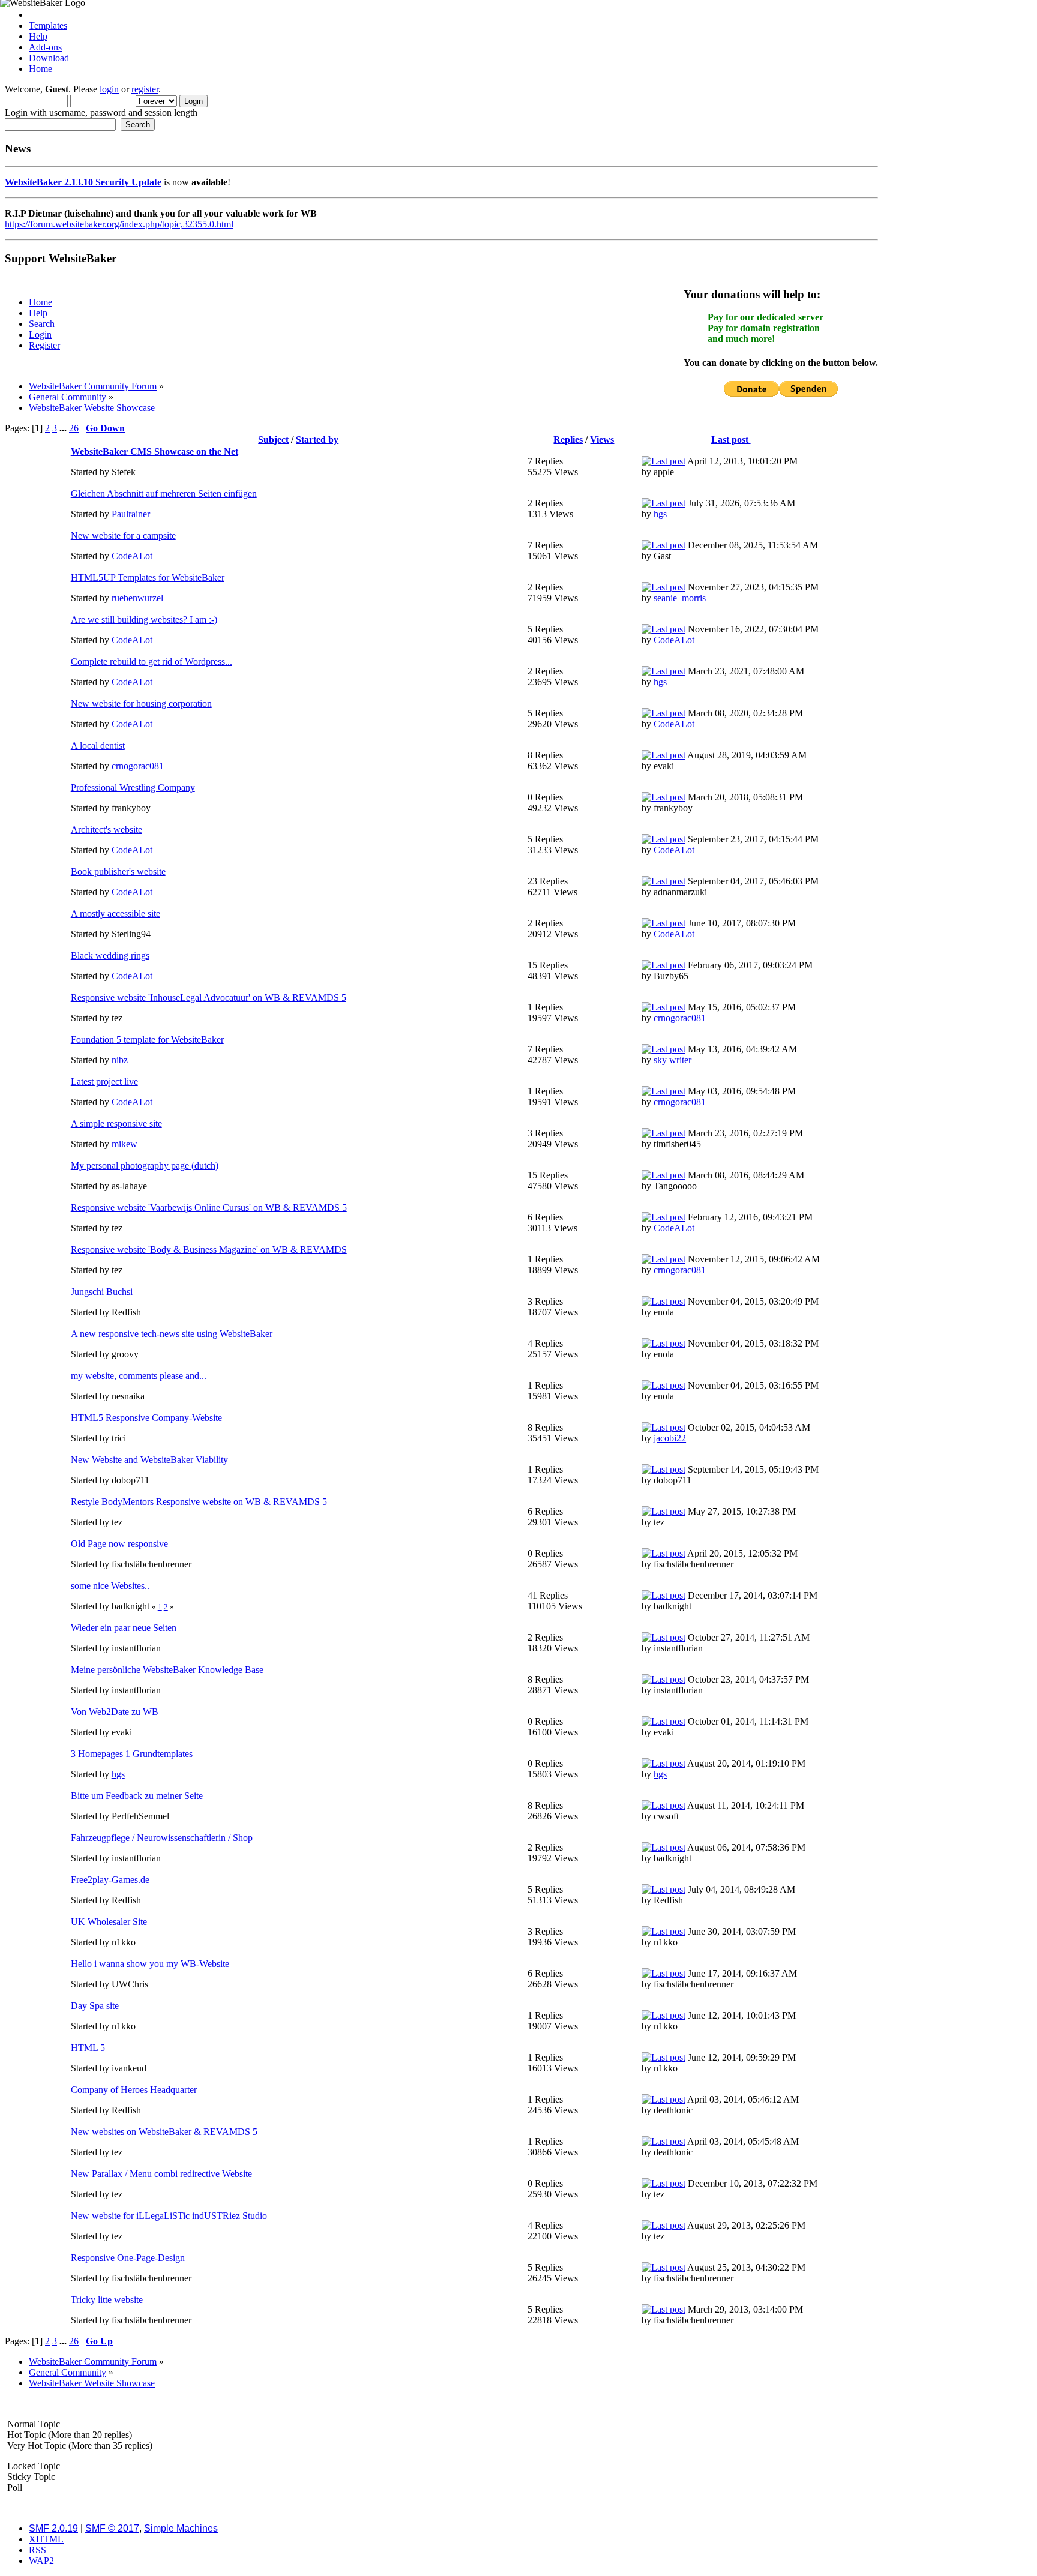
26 (74, 428)
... (64, 428)
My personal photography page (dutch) (145, 1166)
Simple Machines (181, 2528)
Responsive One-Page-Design (128, 2258)
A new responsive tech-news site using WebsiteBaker (172, 1334)
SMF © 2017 (112, 2528)
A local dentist (98, 746)
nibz (120, 1060)
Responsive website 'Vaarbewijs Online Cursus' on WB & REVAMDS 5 (209, 1208)
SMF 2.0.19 (53, 2528)
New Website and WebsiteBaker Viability (149, 1460)
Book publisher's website (118, 872)
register (145, 89)
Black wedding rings (110, 956)
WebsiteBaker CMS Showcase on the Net (155, 452)
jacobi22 (670, 1438)
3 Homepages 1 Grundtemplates (132, 1754)
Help (38, 36)
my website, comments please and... (139, 1376)
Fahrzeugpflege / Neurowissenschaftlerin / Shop (162, 1838)
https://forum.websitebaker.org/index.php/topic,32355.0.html (119, 224)
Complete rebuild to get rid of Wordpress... (152, 662)
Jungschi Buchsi (102, 1292)
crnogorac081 (138, 766)
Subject (273, 440)
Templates (48, 26)
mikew (125, 1144)
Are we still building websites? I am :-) (144, 620)
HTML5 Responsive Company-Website (146, 1418)
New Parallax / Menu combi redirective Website (161, 2174)
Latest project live (104, 1082)
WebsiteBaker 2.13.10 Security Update (83, 182)
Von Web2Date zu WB (115, 1712)
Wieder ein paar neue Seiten (124, 1628)
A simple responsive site (116, 1124)
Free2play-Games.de (110, 1880)
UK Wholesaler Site (109, 1922)
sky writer (672, 1060)
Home (41, 69)
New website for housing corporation (141, 704)
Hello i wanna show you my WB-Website (150, 1964)
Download (49, 58)
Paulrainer (131, 514)
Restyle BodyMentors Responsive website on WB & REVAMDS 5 (199, 1502)
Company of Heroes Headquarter (134, 2090)
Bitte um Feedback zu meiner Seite (137, 1796)
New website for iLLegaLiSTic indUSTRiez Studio (169, 2216)
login (109, 89)
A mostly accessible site (116, 914)
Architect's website (107, 830)
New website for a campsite (123, 536)
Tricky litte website (107, 2300)
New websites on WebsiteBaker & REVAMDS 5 (164, 2132)
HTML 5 (88, 2048)
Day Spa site (95, 2006)
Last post (731, 440)
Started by (317, 440)
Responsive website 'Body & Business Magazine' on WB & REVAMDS (209, 1250)
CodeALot (132, 556)
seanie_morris (680, 598)
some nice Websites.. (110, 1586)
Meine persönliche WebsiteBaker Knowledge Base (167, 1670)
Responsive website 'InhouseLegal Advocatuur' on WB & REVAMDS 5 (209, 998)
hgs (660, 514)
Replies (568, 440)
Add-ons (45, 47)
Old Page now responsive (119, 1544)
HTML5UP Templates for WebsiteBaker (148, 578)
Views (602, 440)
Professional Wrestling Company (133, 788)
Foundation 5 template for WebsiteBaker (147, 1040)
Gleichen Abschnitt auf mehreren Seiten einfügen (164, 494)
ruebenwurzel (137, 598)
